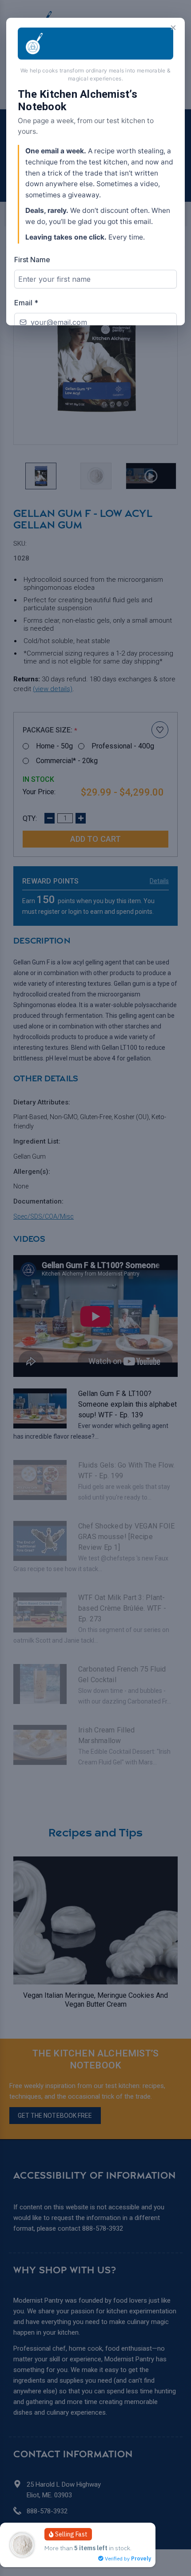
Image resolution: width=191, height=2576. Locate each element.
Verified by (127, 2558)
